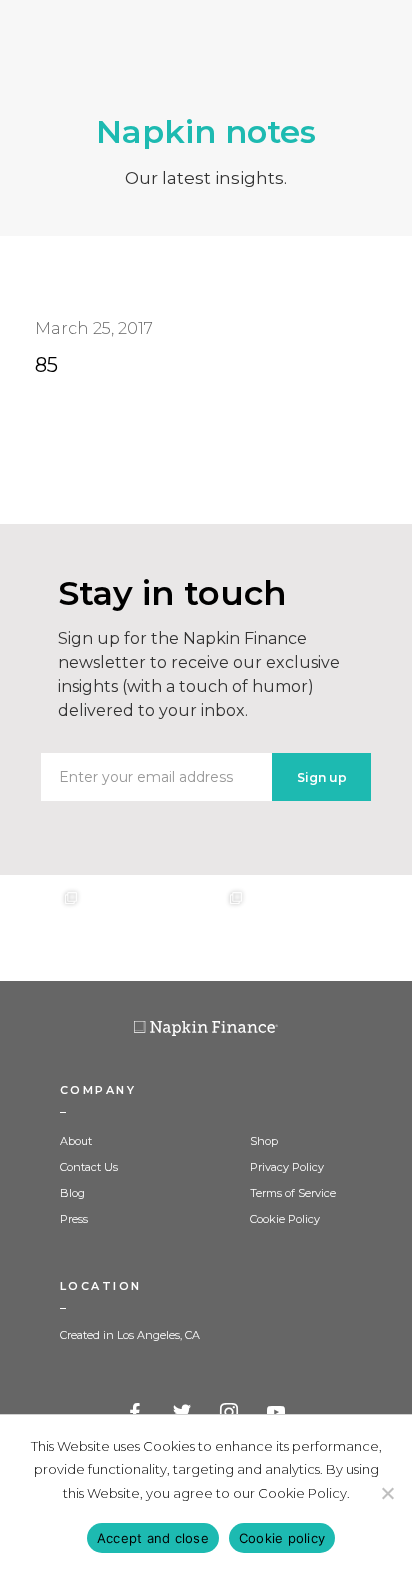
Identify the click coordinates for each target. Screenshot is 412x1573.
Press (74, 1219)
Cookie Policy (285, 1219)
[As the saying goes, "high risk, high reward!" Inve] (123, 928)
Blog (72, 1193)
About (76, 1141)
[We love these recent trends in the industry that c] (41, 928)
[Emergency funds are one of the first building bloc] (288, 928)
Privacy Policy (287, 1167)
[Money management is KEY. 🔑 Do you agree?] (371, 928)
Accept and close (153, 1538)
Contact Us (89, 1167)
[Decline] (387, 1493)
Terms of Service (293, 1193)
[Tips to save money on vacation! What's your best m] (206, 928)
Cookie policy (282, 1538)
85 (46, 365)
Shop (264, 1141)
